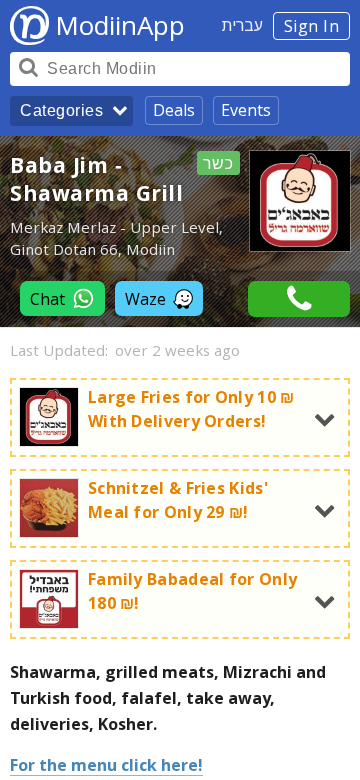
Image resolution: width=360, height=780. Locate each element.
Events (246, 110)
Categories (61, 110)
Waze (145, 299)
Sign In (312, 26)
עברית (242, 25)
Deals (174, 110)
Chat (47, 299)
